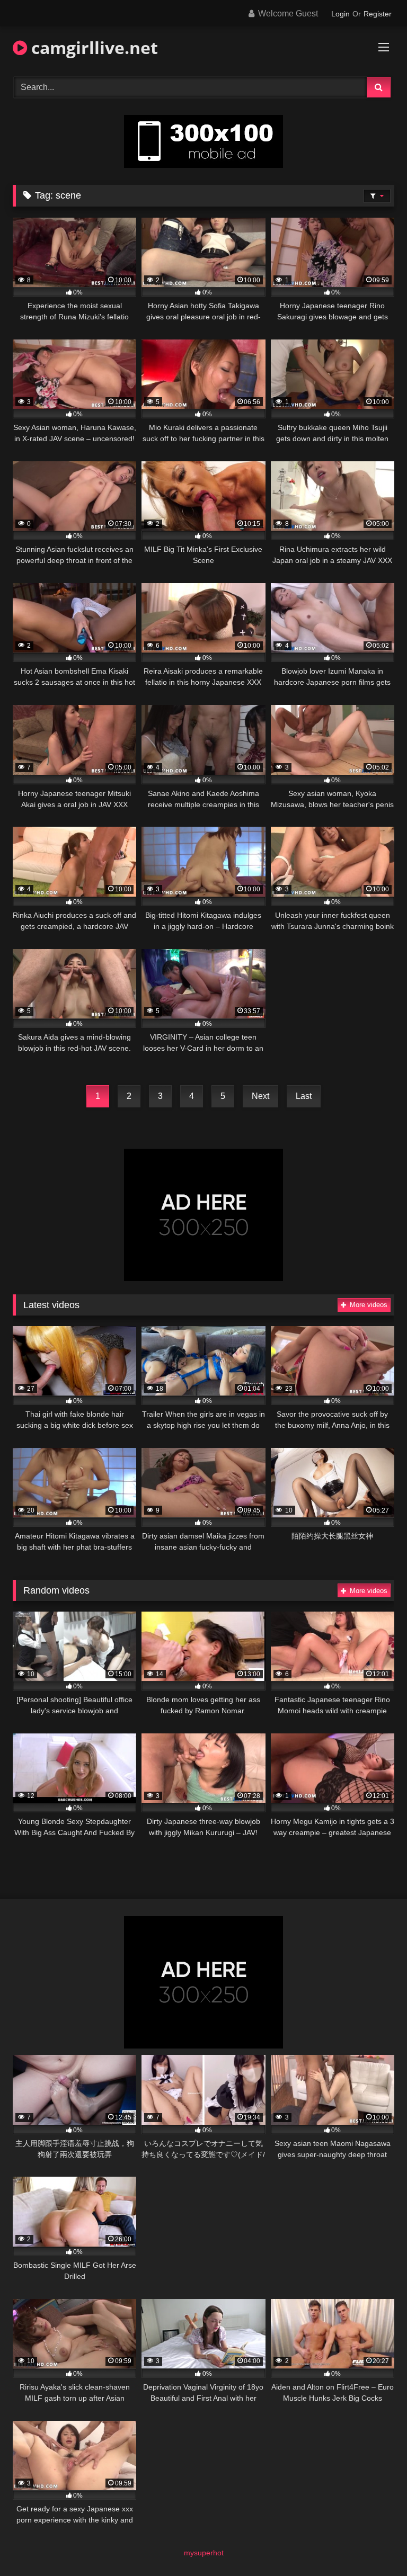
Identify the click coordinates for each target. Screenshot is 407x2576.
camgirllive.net (92, 47)
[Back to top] (374, 2544)
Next (260, 1096)
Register (378, 14)
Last (304, 1096)
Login (340, 14)
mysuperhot (204, 2553)
